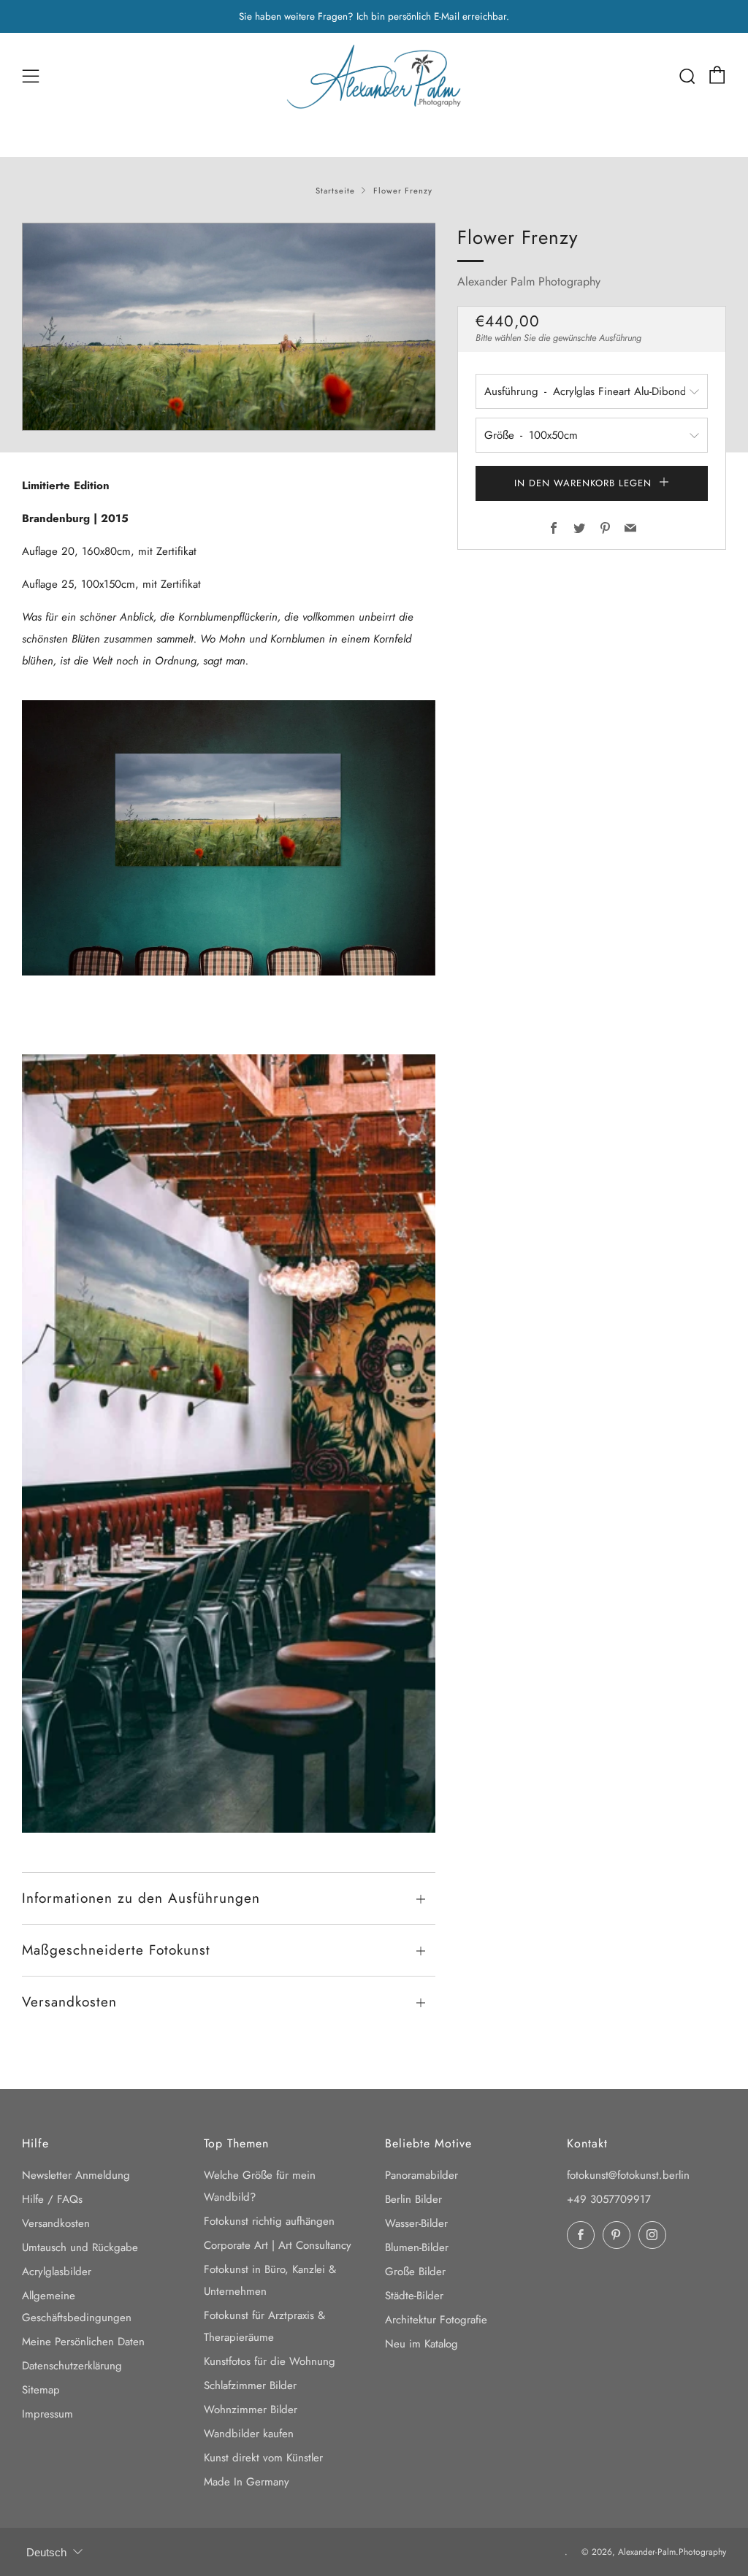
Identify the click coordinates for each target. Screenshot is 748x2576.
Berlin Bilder (413, 2199)
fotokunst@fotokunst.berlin (628, 2175)
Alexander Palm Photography (529, 281)
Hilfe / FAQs (52, 2199)
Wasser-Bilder (416, 2223)
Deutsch (46, 2552)
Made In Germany (247, 2482)
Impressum (47, 2414)
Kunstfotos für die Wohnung (270, 2361)
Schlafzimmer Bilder (250, 2385)
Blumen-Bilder (417, 2247)
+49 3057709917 (609, 2199)
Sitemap (41, 2390)
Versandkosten (56, 2223)
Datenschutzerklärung (72, 2366)
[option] (229, 327)
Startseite (335, 191)
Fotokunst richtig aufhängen (269, 2221)
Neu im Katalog (421, 2344)
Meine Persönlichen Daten (83, 2342)
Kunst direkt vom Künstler (263, 2458)
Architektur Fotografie (436, 2320)
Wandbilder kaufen (249, 2434)
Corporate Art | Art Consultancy (278, 2245)
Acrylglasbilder (57, 2272)
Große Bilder (415, 2272)
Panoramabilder (421, 2175)
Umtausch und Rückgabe (80, 2247)
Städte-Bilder (414, 2296)
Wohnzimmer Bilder (251, 2410)
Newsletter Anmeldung (76, 2175)
